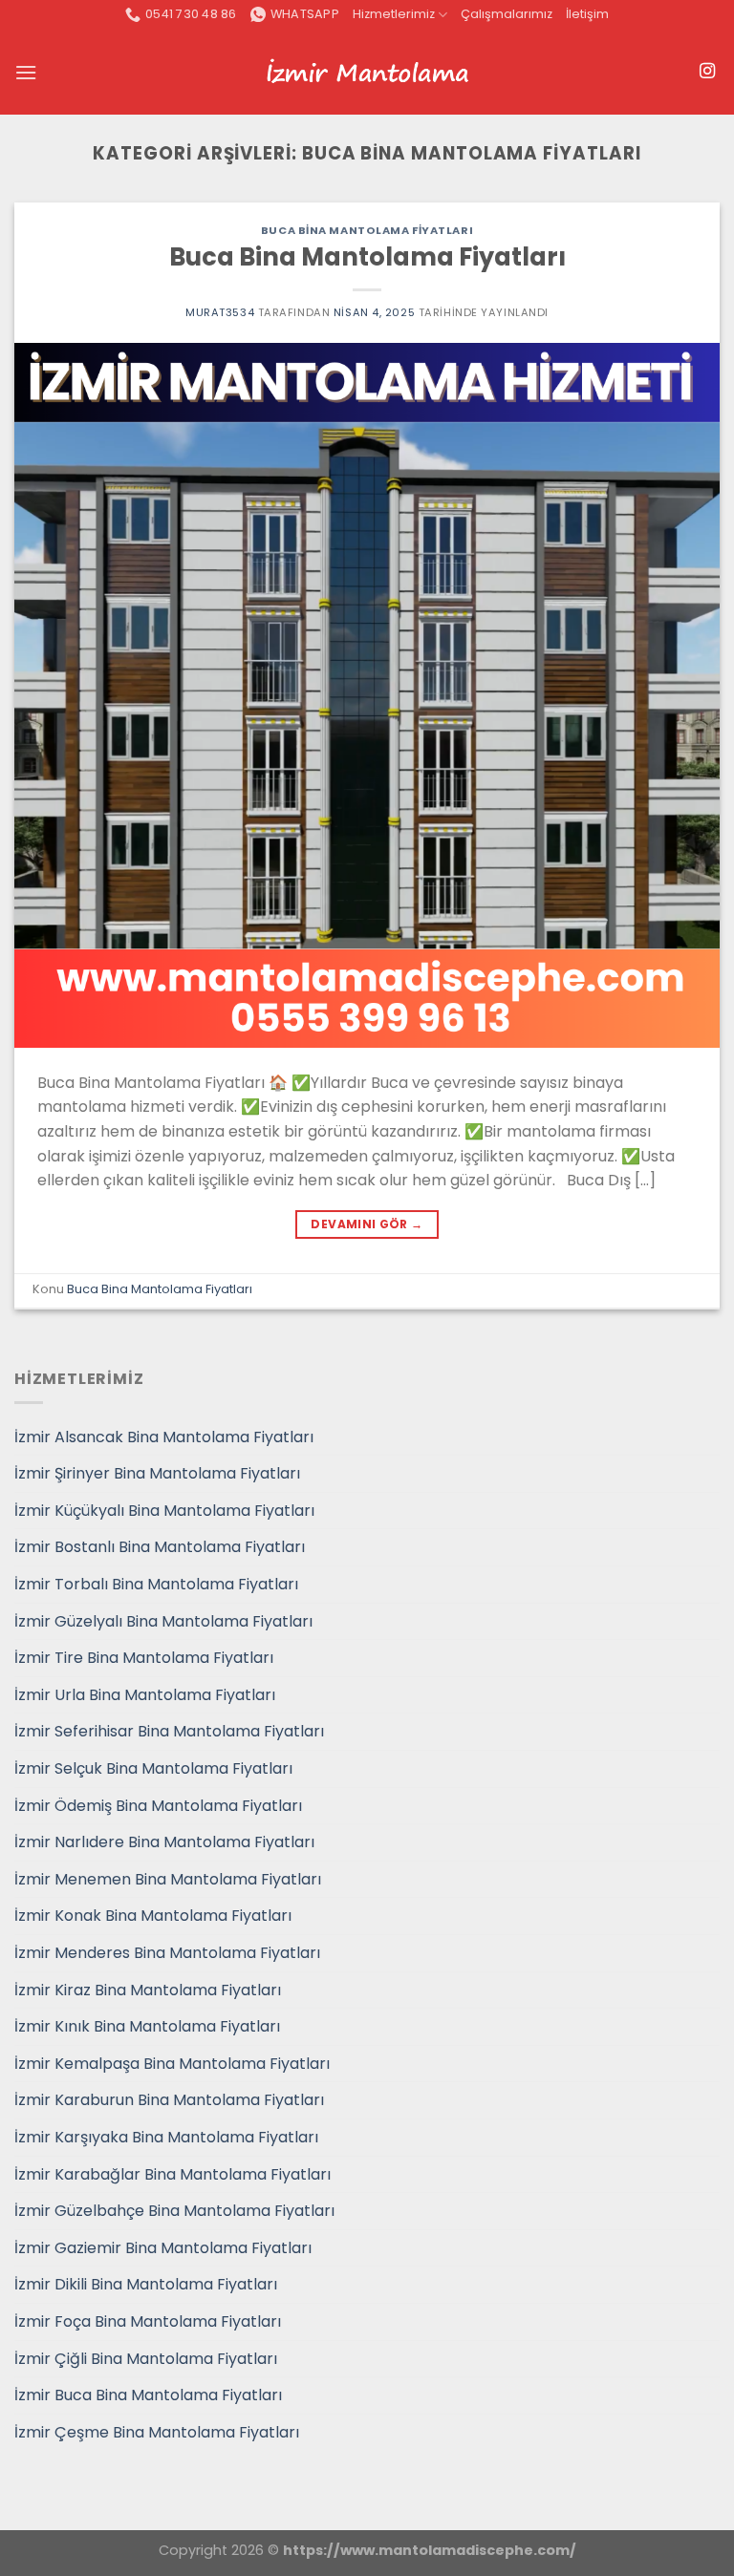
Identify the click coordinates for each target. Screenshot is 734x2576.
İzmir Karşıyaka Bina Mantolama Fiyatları (166, 2137)
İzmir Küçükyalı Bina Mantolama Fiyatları (164, 1511)
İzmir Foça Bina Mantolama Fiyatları (148, 2321)
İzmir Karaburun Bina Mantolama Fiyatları (169, 2100)
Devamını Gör (367, 1224)
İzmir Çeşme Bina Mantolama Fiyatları (157, 2432)
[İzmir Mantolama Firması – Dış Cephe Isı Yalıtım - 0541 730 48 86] (367, 73)
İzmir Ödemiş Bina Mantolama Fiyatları (158, 1806)
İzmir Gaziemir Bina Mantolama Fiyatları (163, 2248)
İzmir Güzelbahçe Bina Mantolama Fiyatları (174, 2211)
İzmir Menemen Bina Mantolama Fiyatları (168, 1879)
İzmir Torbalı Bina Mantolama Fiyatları (156, 1584)
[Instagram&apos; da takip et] (707, 72)
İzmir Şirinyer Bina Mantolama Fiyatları (157, 1473)
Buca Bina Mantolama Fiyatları (367, 230)
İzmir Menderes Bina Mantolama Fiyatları (167, 1953)
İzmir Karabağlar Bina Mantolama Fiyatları (173, 2174)
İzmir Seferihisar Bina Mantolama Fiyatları (169, 1731)
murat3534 (220, 312)
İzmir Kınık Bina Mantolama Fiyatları (147, 2026)
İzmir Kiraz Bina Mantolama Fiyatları (148, 1990)
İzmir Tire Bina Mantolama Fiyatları (144, 1658)
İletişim (587, 14)
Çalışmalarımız (507, 14)
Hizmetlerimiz (394, 14)
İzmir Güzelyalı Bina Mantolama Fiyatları (163, 1621)
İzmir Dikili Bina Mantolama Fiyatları (146, 2284)
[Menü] (26, 72)
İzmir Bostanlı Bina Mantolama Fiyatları (160, 1547)
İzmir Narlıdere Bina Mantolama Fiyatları (164, 1842)
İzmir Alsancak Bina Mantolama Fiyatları (164, 1437)
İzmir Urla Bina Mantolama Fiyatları (145, 1695)
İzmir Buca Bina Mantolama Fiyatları (148, 2395)
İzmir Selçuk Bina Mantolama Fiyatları (153, 1768)
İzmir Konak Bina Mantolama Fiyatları (153, 1916)
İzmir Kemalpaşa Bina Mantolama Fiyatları (172, 2064)
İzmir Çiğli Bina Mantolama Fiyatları (146, 2359)
